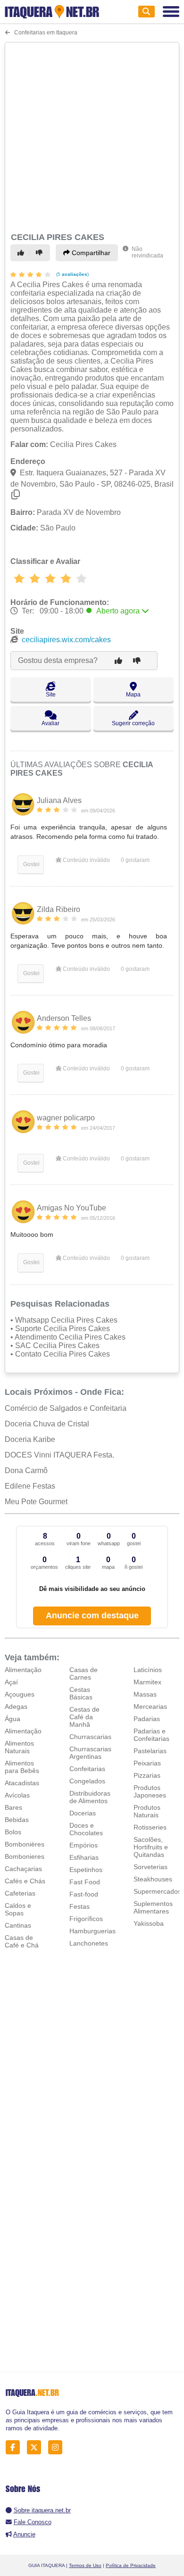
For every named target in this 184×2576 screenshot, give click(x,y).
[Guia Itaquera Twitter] (37, 2447)
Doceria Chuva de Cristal (47, 1424)
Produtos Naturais (147, 1811)
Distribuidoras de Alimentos (90, 1797)
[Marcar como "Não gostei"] (41, 253)
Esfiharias (84, 1857)
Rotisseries (150, 1827)
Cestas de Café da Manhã (84, 1717)
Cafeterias (20, 1893)
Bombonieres (25, 1856)
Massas (145, 1694)
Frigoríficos (86, 1919)
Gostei (31, 864)
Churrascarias (90, 1737)
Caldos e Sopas (18, 1909)
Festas (79, 1906)
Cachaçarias (23, 1869)
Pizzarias (147, 1775)
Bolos (13, 1832)
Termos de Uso (85, 2565)
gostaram (135, 860)
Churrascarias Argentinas (90, 1753)
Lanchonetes (89, 1943)
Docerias (83, 1813)
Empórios (84, 1845)
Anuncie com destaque (92, 1615)
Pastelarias (150, 1751)
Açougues (20, 1694)
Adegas (16, 1706)
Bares (13, 1807)
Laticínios (148, 1670)
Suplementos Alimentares (153, 1907)
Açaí (11, 1682)
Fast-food (84, 1894)
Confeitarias (87, 1769)
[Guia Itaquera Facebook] (15, 2447)
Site (51, 695)
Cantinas (18, 1925)
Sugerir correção (133, 723)
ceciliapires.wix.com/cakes (66, 640)
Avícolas (17, 1795)
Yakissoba (149, 1923)
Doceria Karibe (30, 1439)
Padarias (147, 1719)
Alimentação (23, 1670)
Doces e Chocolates (86, 1829)
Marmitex (147, 1682)
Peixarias (147, 1763)
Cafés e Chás (25, 1881)
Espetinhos (86, 1870)
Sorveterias (151, 1867)
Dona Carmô (26, 1470)
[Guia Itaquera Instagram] (58, 2447)
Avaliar (50, 723)
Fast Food (85, 1882)
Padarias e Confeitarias (151, 1735)
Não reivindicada (147, 252)
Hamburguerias (92, 1931)
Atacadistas (22, 1783)
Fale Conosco (33, 2522)
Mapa (133, 695)
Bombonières (25, 1844)
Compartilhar (90, 253)
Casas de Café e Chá (22, 1941)
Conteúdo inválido (86, 860)
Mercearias (150, 1706)
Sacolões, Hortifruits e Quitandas (151, 1847)
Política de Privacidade (131, 2565)
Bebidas (17, 1820)
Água (13, 1719)
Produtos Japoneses (150, 1791)
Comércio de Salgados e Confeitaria (66, 1408)
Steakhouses (153, 1879)
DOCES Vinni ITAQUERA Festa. (59, 1455)
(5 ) (72, 274)
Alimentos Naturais (19, 1747)
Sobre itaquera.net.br (42, 2510)
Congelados (87, 1781)
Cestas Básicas (81, 1693)
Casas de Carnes (84, 1673)
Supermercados (157, 1891)
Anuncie (24, 2534)
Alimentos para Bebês (22, 1767)
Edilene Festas (30, 1486)
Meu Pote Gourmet (36, 1502)
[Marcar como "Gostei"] (22, 253)
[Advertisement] (92, 136)
